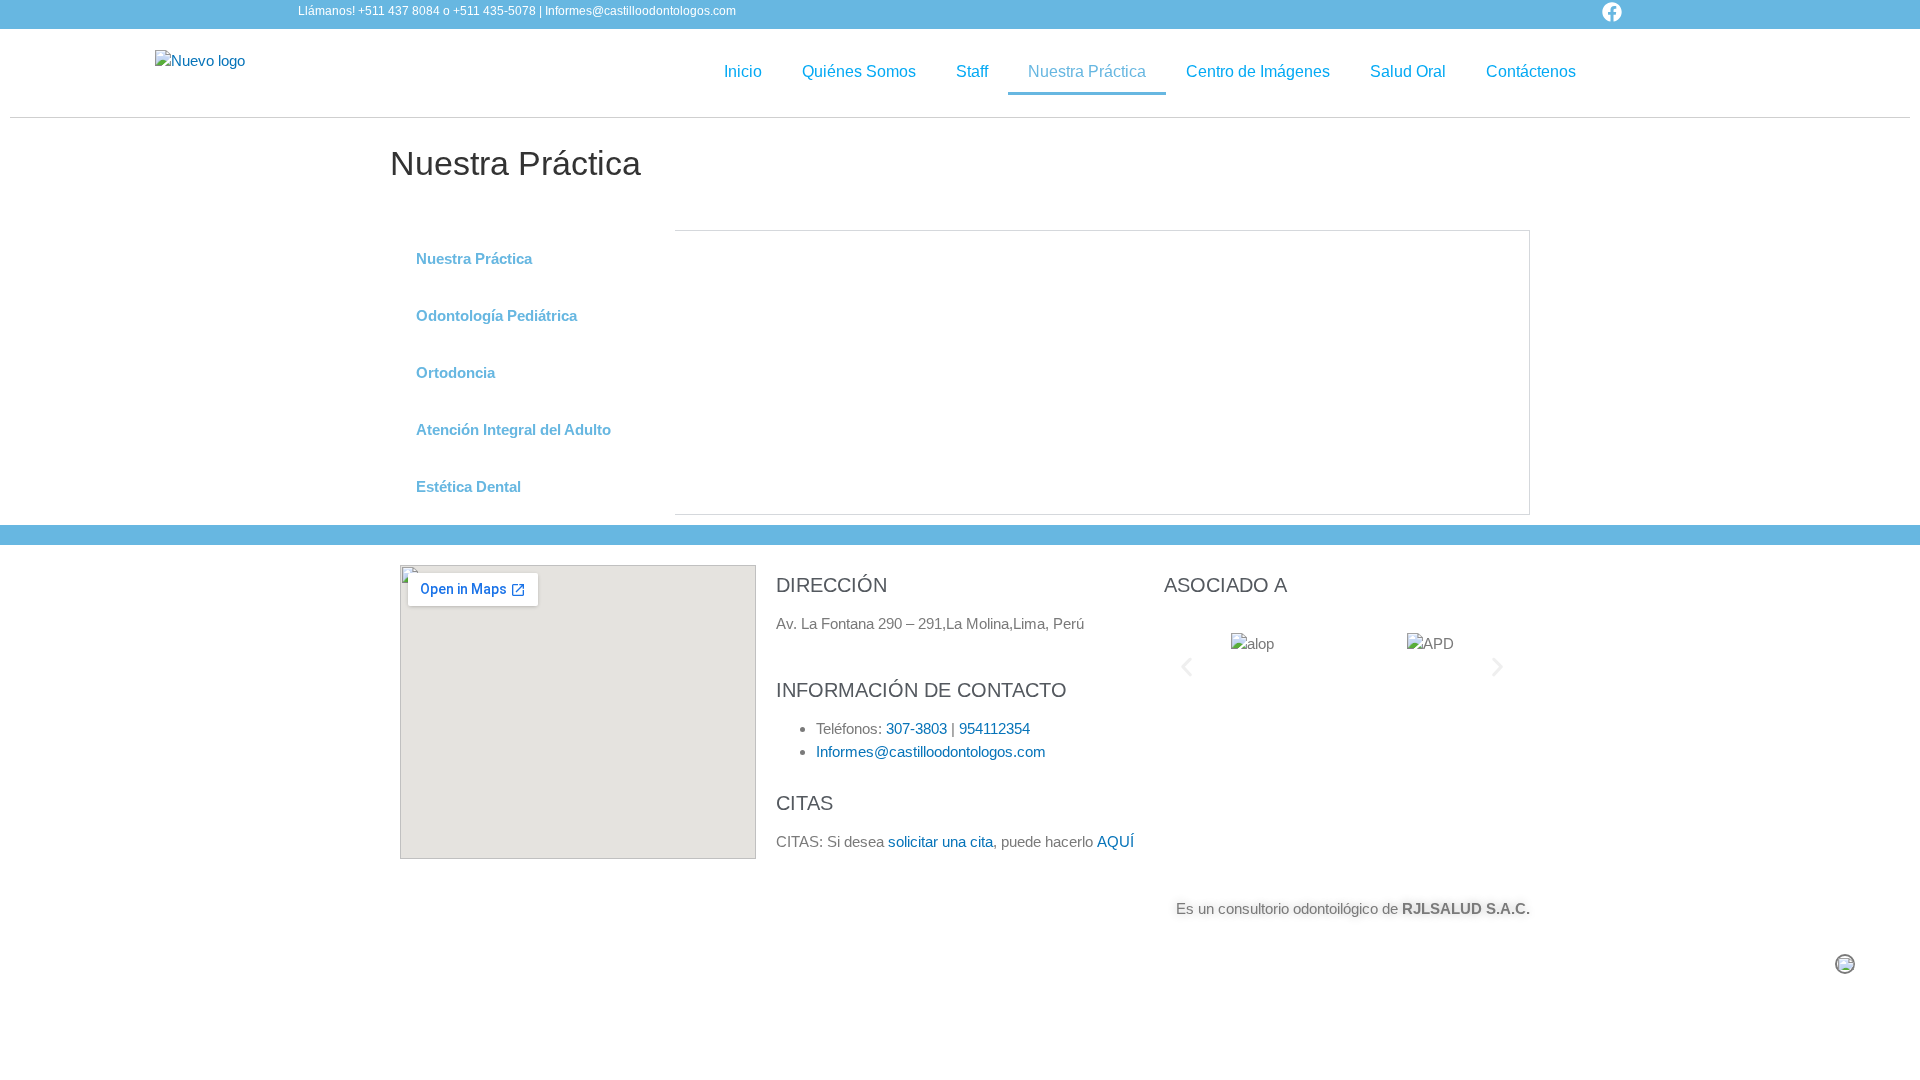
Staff (972, 71)
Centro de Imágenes (1258, 71)
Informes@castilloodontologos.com (931, 751)
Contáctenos (1531, 71)
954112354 (994, 728)
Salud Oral (1408, 71)
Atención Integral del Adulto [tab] (513, 429)
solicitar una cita (940, 841)
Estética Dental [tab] (468, 486)
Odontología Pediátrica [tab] (496, 315)
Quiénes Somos (859, 71)
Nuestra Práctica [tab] (474, 258)
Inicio (743, 71)
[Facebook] (1612, 12)
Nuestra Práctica (1087, 71)
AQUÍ (1115, 841)
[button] (1186, 666)
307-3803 (916, 728)
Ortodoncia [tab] (455, 372)
